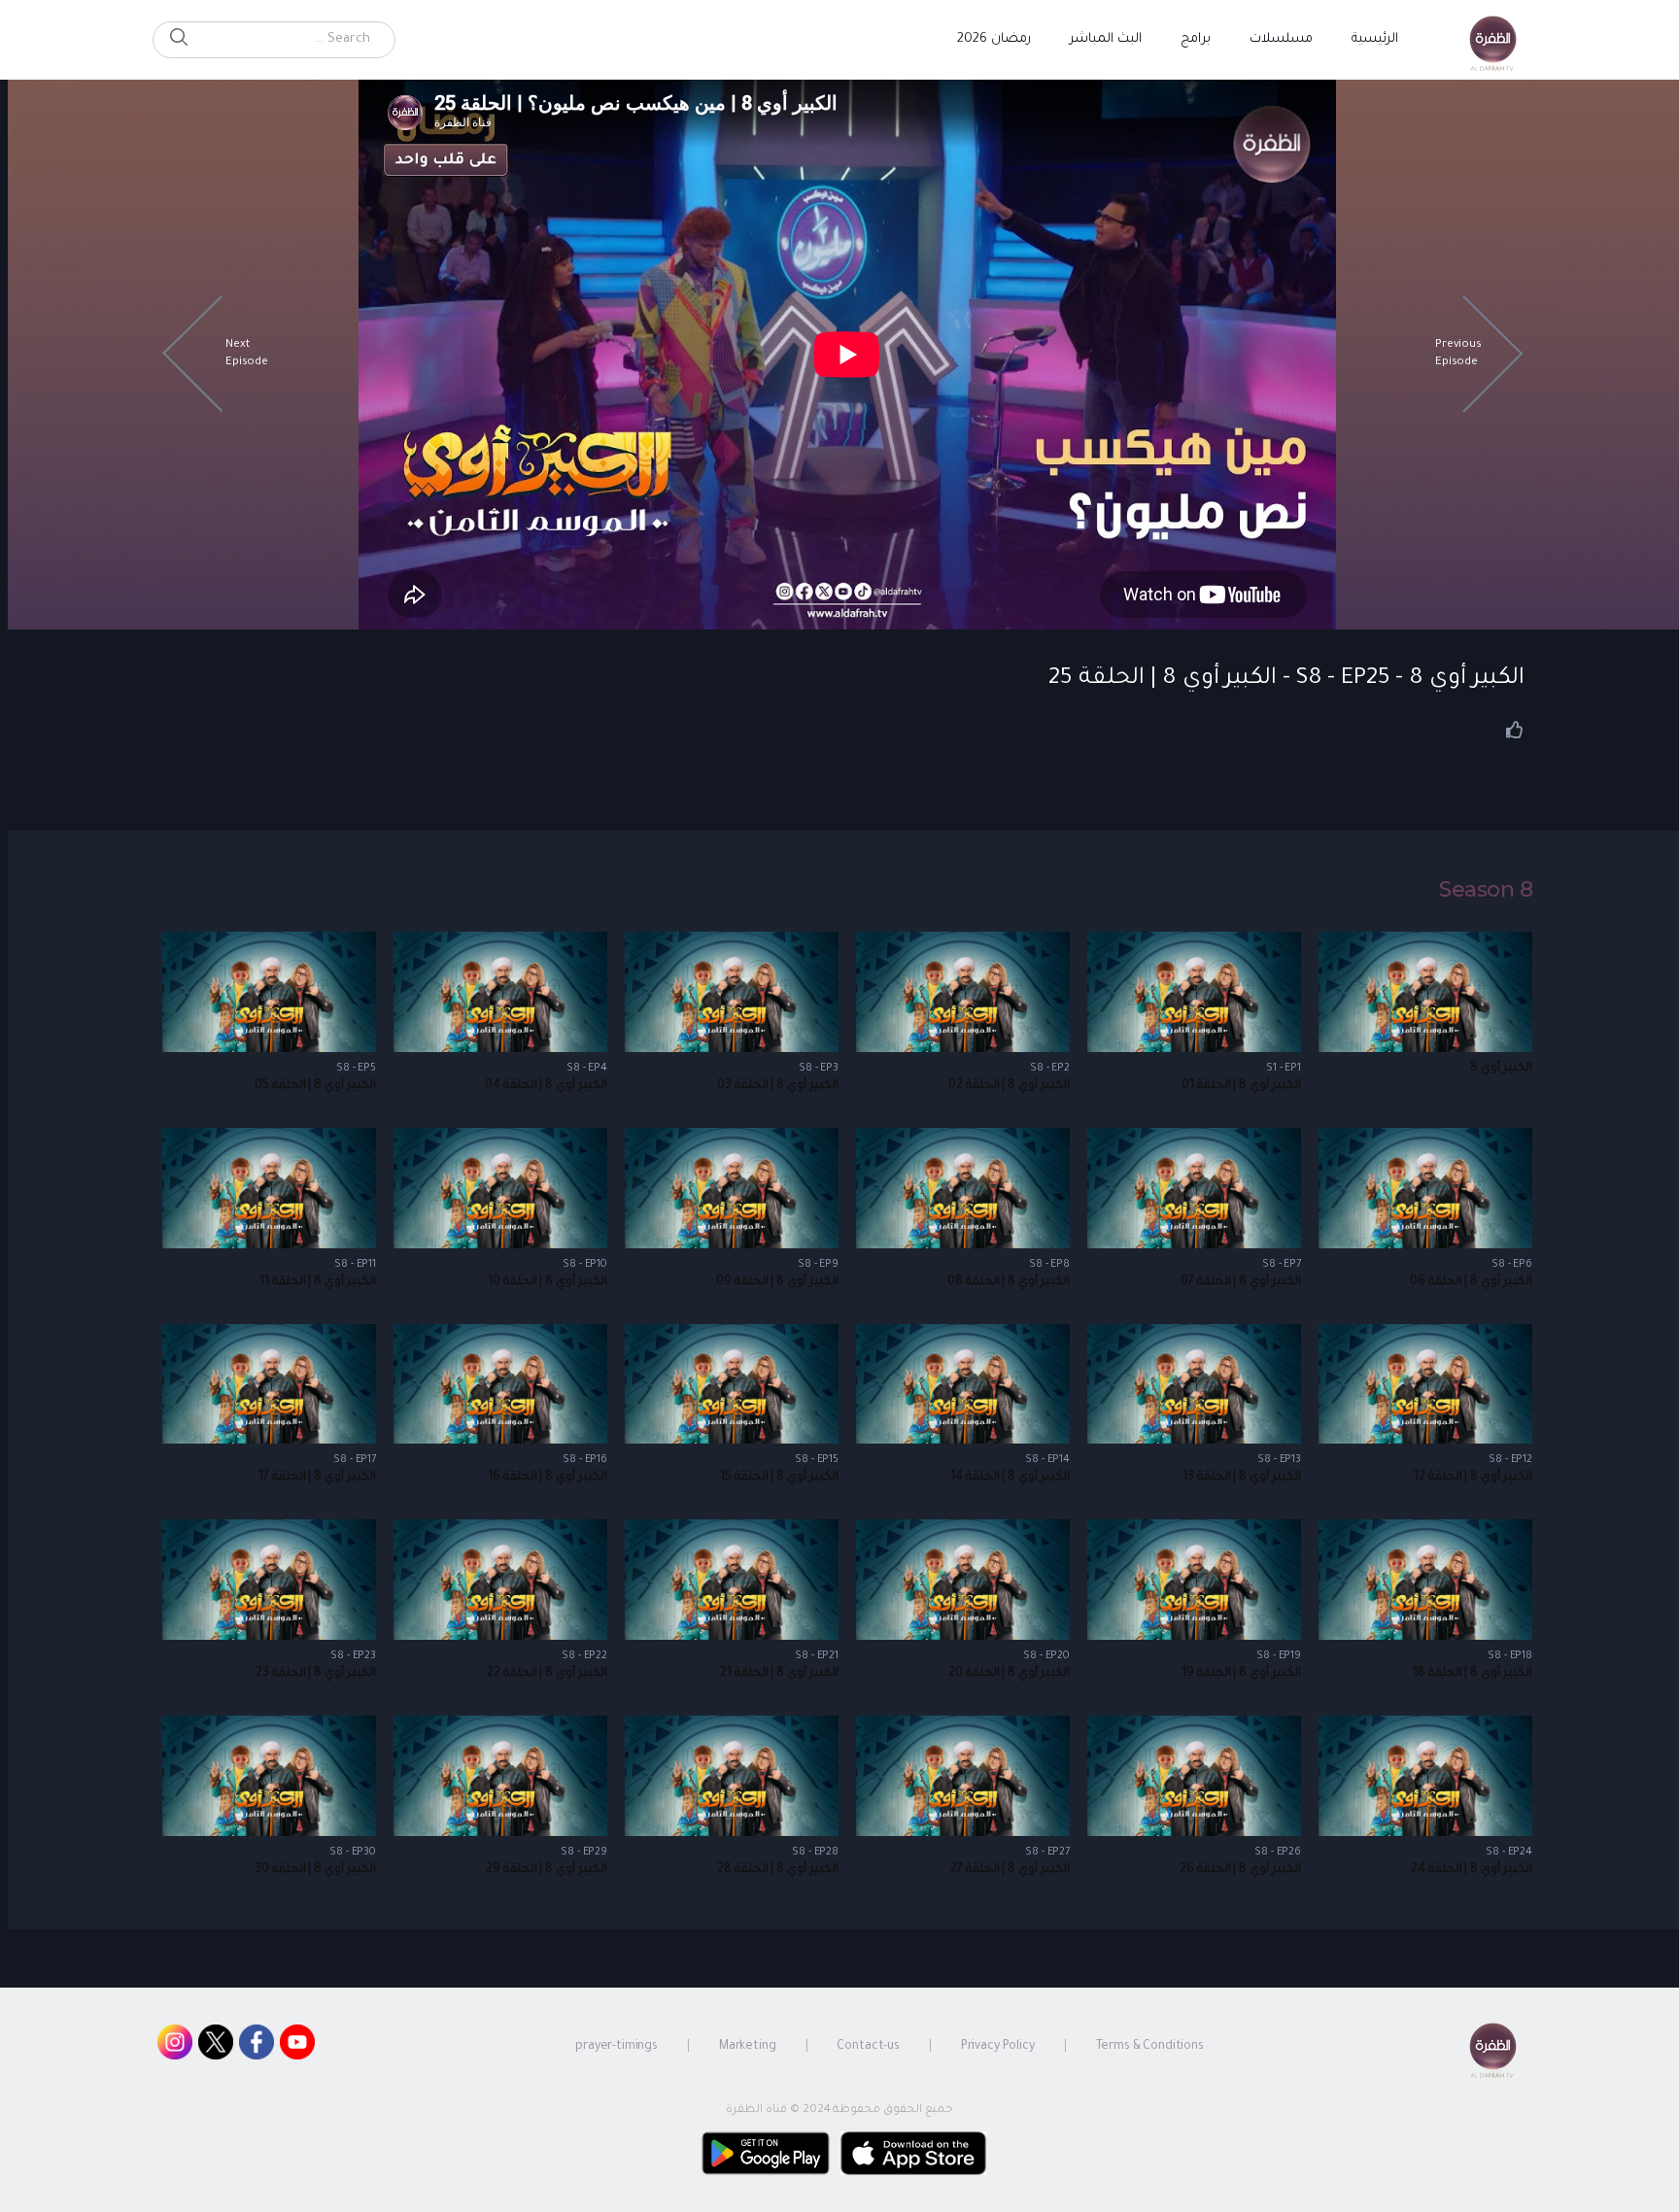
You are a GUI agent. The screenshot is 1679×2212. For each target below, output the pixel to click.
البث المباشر (1106, 39)
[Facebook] (257, 2047)
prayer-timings (617, 2047)
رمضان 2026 (994, 39)
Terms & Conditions (1150, 2047)
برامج (1196, 39)
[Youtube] (297, 2047)
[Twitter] (216, 2047)
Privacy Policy (998, 2047)
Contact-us (868, 2047)
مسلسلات (1281, 39)
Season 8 (1486, 890)
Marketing (748, 2047)
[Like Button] (1515, 730)
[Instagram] (175, 2047)
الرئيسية (1375, 39)
